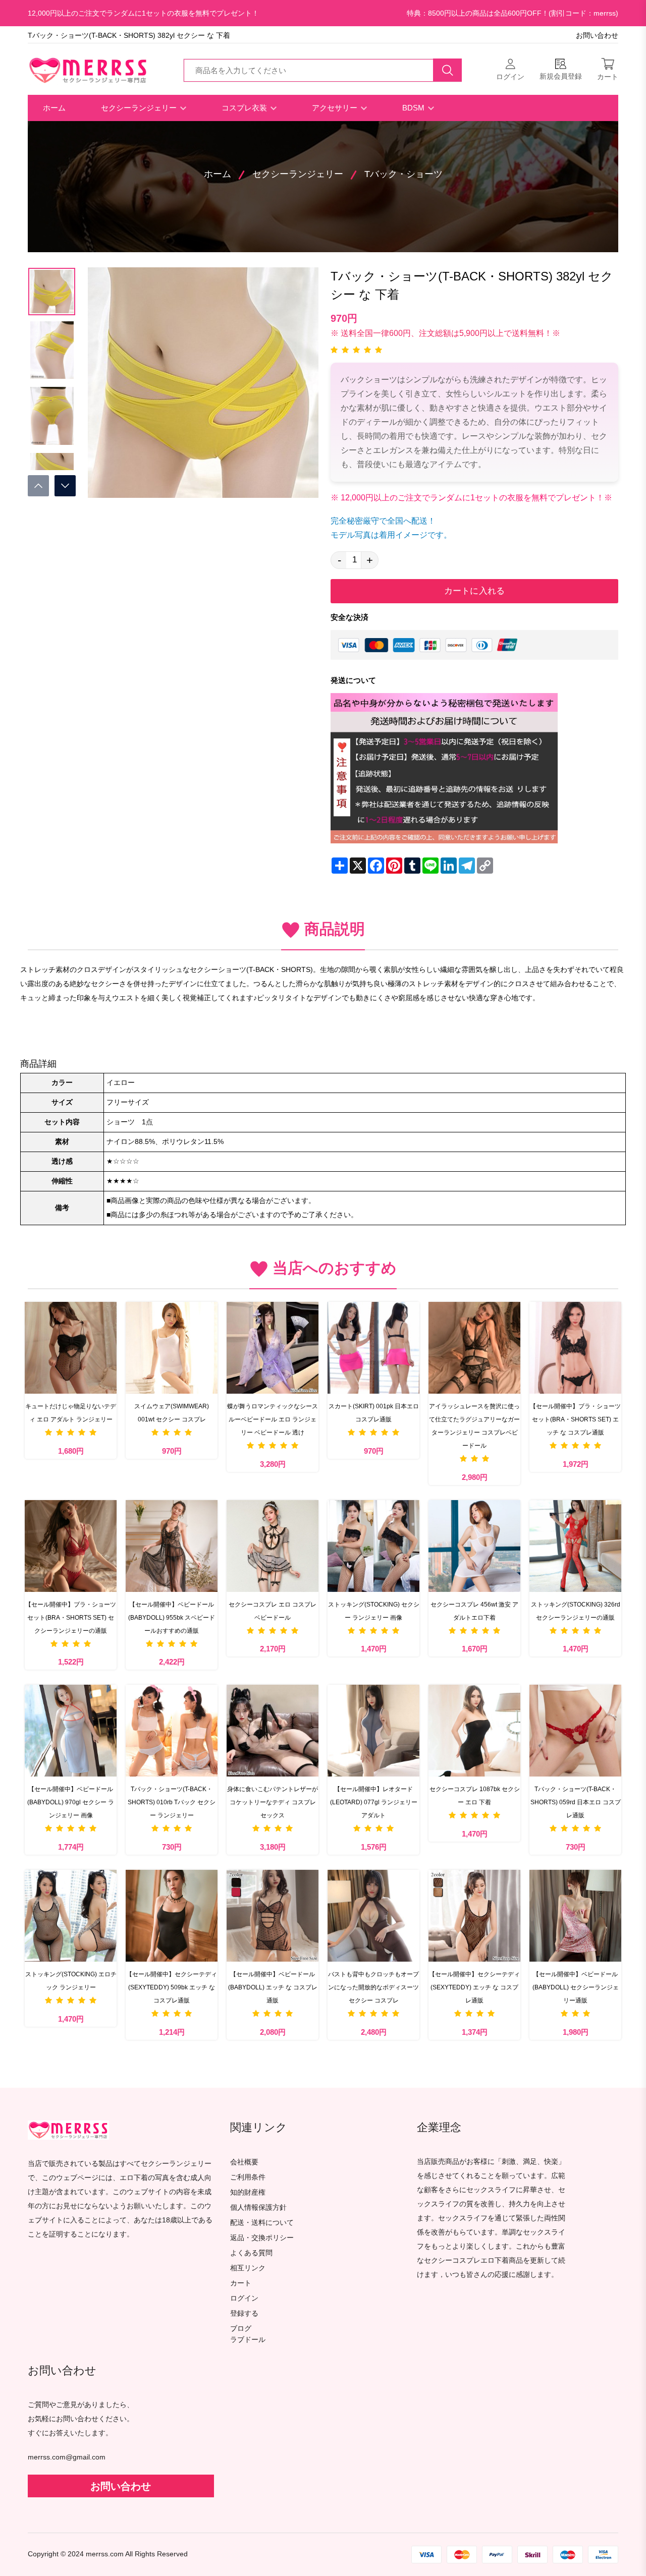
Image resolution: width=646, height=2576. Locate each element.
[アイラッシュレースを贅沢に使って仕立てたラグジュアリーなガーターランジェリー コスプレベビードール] (474, 1348)
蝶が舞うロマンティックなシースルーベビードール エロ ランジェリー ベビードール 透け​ (273, 1419)
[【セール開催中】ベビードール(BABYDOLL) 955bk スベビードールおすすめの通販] (172, 1546)
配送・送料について (262, 2223)
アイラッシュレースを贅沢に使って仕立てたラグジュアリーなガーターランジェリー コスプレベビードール (474, 1426)
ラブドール (248, 2340)
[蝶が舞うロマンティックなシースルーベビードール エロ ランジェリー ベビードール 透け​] (273, 1348)
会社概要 (244, 2162)
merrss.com (105, 2554)
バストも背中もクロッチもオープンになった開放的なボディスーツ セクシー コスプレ (373, 1987)
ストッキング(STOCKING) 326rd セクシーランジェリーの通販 (576, 1611)
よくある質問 (251, 2253)
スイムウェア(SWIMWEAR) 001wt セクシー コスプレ (172, 1413)
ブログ (241, 2329)
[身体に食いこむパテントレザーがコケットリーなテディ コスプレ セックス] (273, 1731)
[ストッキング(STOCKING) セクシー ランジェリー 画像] (373, 1546)
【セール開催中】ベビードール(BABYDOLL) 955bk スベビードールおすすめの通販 (172, 1618)
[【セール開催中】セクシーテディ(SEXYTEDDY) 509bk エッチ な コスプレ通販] (172, 1916)
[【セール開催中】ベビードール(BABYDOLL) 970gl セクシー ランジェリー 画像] (71, 1731)
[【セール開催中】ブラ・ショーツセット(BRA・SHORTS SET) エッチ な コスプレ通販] (575, 1348)
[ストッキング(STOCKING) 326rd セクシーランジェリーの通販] (575, 1546)
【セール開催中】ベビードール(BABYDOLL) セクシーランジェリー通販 (576, 1987)
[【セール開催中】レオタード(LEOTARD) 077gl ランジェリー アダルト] (373, 1731)
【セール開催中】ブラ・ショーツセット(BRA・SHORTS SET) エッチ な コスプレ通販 (575, 1419)
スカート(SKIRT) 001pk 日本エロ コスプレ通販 (374, 1413)
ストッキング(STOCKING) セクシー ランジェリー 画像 (374, 1611)
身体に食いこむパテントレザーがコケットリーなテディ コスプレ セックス (273, 1802)
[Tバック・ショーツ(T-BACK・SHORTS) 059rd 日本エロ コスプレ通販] (575, 1731)
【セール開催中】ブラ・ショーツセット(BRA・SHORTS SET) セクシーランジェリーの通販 (71, 1618)
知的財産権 (248, 2192)
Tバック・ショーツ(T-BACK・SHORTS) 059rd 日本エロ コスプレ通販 (576, 1802)
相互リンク (248, 2268)
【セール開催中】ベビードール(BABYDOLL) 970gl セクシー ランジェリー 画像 (71, 1802)
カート (241, 2283)
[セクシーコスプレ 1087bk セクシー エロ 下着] (474, 1731)
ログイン (244, 2298)
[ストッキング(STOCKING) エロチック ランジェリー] (71, 1916)
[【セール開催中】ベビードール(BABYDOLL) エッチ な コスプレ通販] (273, 1916)
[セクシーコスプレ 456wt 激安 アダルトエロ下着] (474, 1546)
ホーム (54, 108)
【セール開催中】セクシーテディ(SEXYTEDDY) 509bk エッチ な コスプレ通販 (172, 1987)
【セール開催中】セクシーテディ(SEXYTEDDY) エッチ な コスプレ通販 (474, 1987)
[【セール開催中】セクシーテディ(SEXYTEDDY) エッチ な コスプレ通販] (474, 1916)
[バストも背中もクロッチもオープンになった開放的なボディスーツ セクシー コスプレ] (373, 1916)
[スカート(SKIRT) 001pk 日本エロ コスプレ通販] (373, 1348)
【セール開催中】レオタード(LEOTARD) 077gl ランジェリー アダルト (374, 1802)
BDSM (414, 108)
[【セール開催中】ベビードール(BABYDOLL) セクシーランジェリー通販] (575, 1916)
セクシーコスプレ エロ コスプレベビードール (273, 1611)
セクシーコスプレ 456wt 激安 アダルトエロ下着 (474, 1611)
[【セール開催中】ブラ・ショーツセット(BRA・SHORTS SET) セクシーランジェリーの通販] (71, 1546)
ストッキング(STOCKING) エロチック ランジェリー (71, 1981)
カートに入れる (474, 591)
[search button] (448, 70)
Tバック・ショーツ (403, 174)
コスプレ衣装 (245, 108)
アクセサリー (336, 108)
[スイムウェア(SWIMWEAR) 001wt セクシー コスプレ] (172, 1348)
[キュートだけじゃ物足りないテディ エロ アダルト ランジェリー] (71, 1348)
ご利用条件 (248, 2177)
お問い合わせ (597, 36)
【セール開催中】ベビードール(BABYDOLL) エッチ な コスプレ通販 (273, 1987)
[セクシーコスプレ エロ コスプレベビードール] (273, 1546)
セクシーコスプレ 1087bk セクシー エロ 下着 (475, 1796)
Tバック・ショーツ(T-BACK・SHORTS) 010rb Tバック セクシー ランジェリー (172, 1802)
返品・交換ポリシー (262, 2238)
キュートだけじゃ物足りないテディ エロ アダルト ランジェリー (71, 1413)
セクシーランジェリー (140, 108)
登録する (244, 2313)
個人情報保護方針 (258, 2208)
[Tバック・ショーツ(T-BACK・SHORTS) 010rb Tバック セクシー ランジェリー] (172, 1731)
